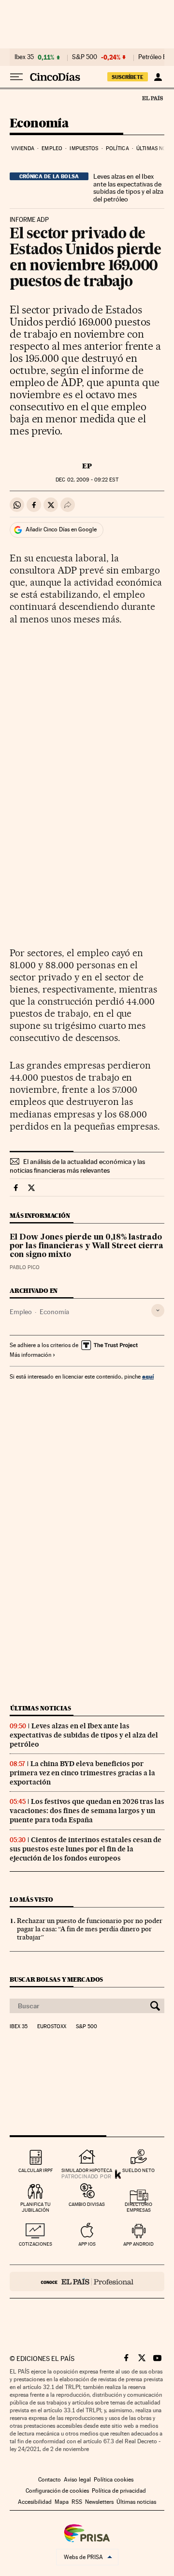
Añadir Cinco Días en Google (61, 529)
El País (152, 98)
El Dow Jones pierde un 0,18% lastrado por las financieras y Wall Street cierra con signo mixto (87, 1246)
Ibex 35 (24, 57)
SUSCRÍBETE (128, 77)
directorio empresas (138, 2207)
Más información (30, 1355)
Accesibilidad (35, 2502)
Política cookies (114, 2480)
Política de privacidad (119, 2491)
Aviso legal (77, 2480)
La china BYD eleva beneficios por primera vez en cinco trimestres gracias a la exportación (82, 1773)
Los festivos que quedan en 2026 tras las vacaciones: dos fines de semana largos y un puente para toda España (87, 1811)
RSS (77, 2502)
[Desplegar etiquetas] (158, 1311)
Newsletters (99, 2502)
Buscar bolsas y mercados (56, 1979)
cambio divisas (87, 2204)
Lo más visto (31, 1900)
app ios (87, 2244)
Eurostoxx (52, 2027)
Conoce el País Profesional (87, 2281)
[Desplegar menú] (16, 77)
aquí (148, 1376)
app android (138, 2244)
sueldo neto (138, 2170)
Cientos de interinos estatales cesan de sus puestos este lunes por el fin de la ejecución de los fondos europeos (86, 1849)
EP (87, 466)
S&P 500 (85, 57)
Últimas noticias (41, 1708)
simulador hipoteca (87, 2170)
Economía (39, 124)
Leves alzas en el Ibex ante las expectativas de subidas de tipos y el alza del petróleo (128, 188)
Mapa (62, 2502)
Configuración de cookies (57, 2491)
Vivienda (23, 148)
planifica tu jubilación (36, 2207)
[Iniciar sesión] (158, 77)
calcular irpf (36, 2170)
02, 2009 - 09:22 (87, 480)
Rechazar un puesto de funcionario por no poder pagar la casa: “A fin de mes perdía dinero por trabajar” (90, 1929)
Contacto (50, 2480)
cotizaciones (36, 2244)
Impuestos (84, 148)
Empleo (52, 148)
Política (117, 148)
